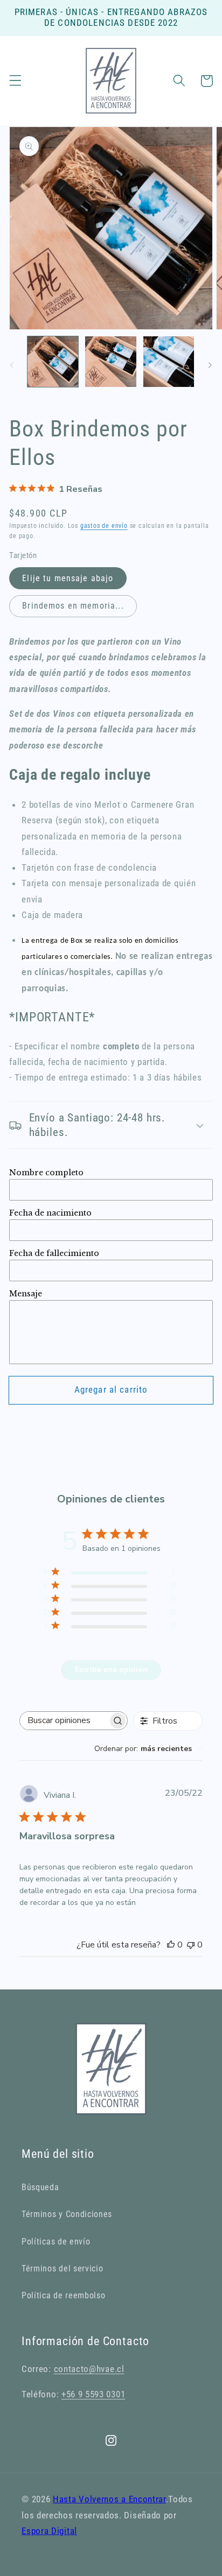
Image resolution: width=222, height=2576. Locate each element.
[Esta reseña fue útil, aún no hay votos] (171, 1945)
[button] (15, 81)
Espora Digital (49, 2531)
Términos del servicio (63, 2268)
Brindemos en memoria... (73, 606)
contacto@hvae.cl (89, 2369)
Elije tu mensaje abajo (68, 578)
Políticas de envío (56, 2242)
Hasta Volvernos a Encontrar (109, 2499)
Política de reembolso (64, 2295)
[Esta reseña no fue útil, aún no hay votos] (191, 1945)
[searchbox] (64, 1721)
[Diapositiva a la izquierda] (12, 365)
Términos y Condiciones (67, 2214)
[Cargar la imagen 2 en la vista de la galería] (110, 362)
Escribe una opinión (111, 1670)
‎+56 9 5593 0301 (93, 2394)
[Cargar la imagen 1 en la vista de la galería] (53, 362)
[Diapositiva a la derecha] (210, 365)
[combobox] (148, 1749)
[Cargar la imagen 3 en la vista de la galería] (169, 362)
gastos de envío (104, 526)
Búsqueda (40, 2187)
